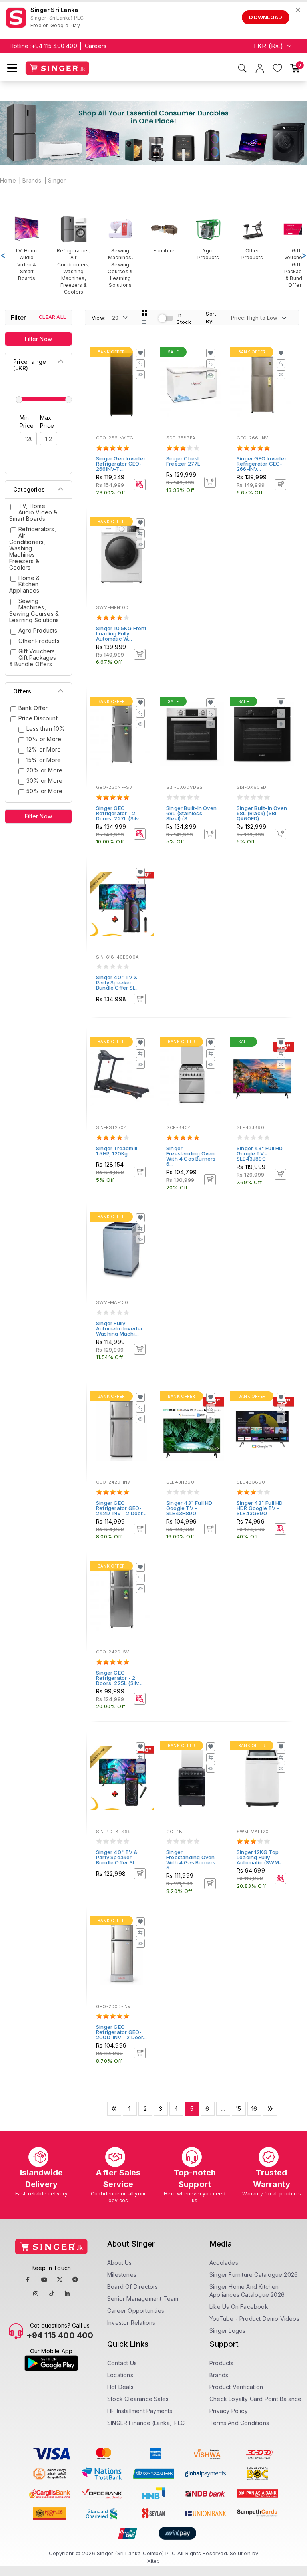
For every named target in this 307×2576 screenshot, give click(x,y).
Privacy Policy (229, 2411)
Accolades (224, 2263)
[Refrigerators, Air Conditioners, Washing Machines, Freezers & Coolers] (74, 255)
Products (222, 2363)
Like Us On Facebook (239, 2307)
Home (8, 180)
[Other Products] (252, 238)
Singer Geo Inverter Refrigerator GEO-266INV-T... (121, 464)
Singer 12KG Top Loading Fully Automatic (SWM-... (261, 1857)
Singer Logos (227, 2331)
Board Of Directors (133, 2287)
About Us (120, 2263)
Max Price (47, 422)
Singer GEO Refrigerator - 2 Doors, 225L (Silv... (119, 1678)
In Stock (184, 319)
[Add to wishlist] (140, 353)
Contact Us (122, 2363)
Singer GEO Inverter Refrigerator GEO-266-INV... (262, 464)
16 (254, 2109)
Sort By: (211, 317)
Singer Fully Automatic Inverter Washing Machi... (120, 1328)
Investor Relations (131, 2323)
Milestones (122, 2275)
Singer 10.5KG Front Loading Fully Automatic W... (121, 633)
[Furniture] (164, 235)
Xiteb (154, 2561)
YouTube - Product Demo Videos (254, 2319)
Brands (32, 180)
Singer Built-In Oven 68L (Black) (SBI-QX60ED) (262, 813)
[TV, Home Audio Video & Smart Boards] (27, 248)
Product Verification (236, 2387)
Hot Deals (120, 2387)
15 (238, 2109)
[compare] (140, 364)
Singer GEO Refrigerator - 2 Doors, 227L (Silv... (119, 813)
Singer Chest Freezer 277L (183, 461)
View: (99, 318)
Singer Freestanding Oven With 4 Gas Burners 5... (191, 1860)
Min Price (27, 422)
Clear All (52, 317)
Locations (120, 2375)
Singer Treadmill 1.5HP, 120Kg (117, 1151)
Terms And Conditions (239, 2423)
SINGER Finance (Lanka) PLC (146, 2423)
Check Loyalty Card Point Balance (255, 2399)
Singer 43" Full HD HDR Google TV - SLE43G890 (260, 1508)
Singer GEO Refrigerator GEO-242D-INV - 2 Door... (121, 1508)
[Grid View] (144, 313)
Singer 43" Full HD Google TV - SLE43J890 (260, 1153)
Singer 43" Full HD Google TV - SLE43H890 (189, 1508)
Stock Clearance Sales (138, 2399)
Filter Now (38, 339)
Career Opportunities (136, 2311)
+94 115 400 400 (54, 46)
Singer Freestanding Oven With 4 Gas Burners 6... (191, 1156)
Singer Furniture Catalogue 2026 (254, 2275)
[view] (140, 375)
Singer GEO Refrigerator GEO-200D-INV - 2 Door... (121, 2032)
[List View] (144, 322)
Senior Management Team (143, 2299)
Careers (96, 46)
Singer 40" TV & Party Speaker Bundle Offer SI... (117, 982)
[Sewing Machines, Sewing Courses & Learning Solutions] (120, 252)
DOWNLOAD (266, 17)
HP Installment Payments (140, 2411)
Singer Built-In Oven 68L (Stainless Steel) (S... (191, 813)
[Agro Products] (208, 238)
